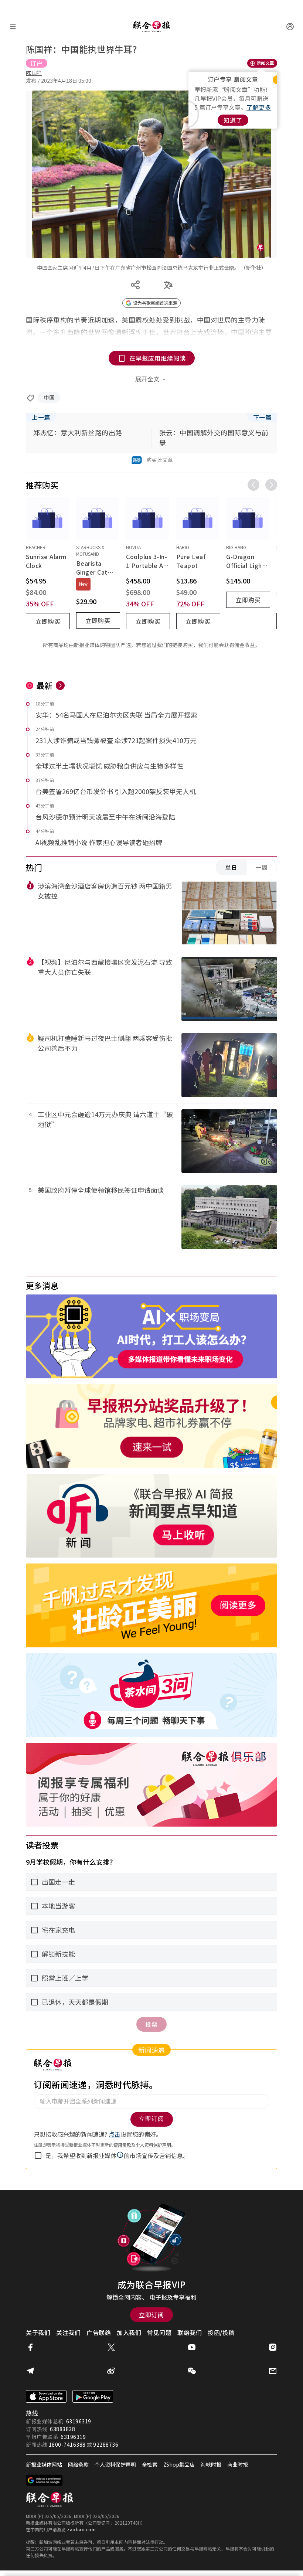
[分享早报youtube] (192, 2347)
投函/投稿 (221, 2332)
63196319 (79, 2421)
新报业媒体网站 (44, 2464)
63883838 (62, 2429)
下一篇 (262, 417)
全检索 (150, 2464)
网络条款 (78, 2464)
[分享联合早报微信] (192, 2371)
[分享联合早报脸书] (30, 2347)
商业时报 (238, 2464)
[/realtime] (60, 685)
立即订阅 (151, 2315)
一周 (262, 867)
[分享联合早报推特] (111, 2347)
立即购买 (48, 621)
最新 (45, 685)
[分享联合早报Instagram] (273, 2347)
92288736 (106, 2444)
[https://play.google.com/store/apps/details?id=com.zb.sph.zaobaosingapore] (93, 2396)
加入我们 (129, 2332)
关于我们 (38, 2332)
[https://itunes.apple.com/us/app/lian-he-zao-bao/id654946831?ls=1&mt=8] (46, 2396)
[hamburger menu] (13, 27)
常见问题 (159, 2332)
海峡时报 (211, 2464)
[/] (151, 27)
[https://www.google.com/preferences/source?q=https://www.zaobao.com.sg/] (45, 2480)
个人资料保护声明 (115, 2464)
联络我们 (190, 2332)
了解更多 (259, 107)
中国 (49, 397)
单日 (231, 867)
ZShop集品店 (179, 2464)
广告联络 (99, 2332)
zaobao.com (81, 2529)
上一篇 (41, 417)
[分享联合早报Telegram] (30, 2371)
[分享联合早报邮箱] (273, 2371)
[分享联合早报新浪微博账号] (111, 2371)
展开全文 (147, 379)
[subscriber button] (290, 27)
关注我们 (68, 2332)
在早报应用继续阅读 (158, 358)
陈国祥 (34, 73)
